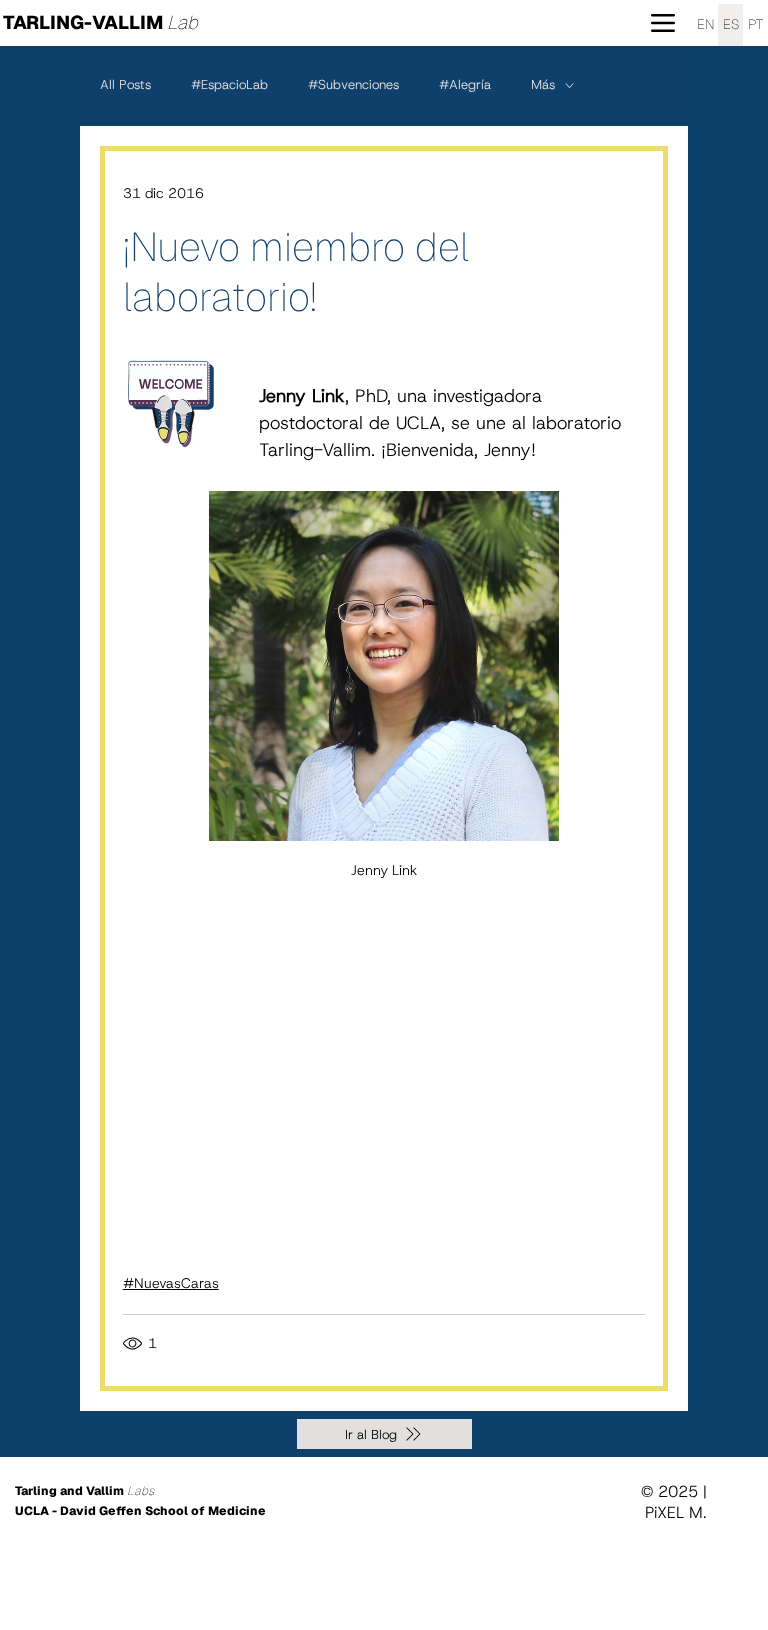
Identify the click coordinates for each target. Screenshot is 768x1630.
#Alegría (465, 84)
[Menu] (663, 22)
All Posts (125, 84)
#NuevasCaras (171, 1283)
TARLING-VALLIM (100, 22)
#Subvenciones (353, 84)
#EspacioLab (229, 84)
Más (543, 84)
